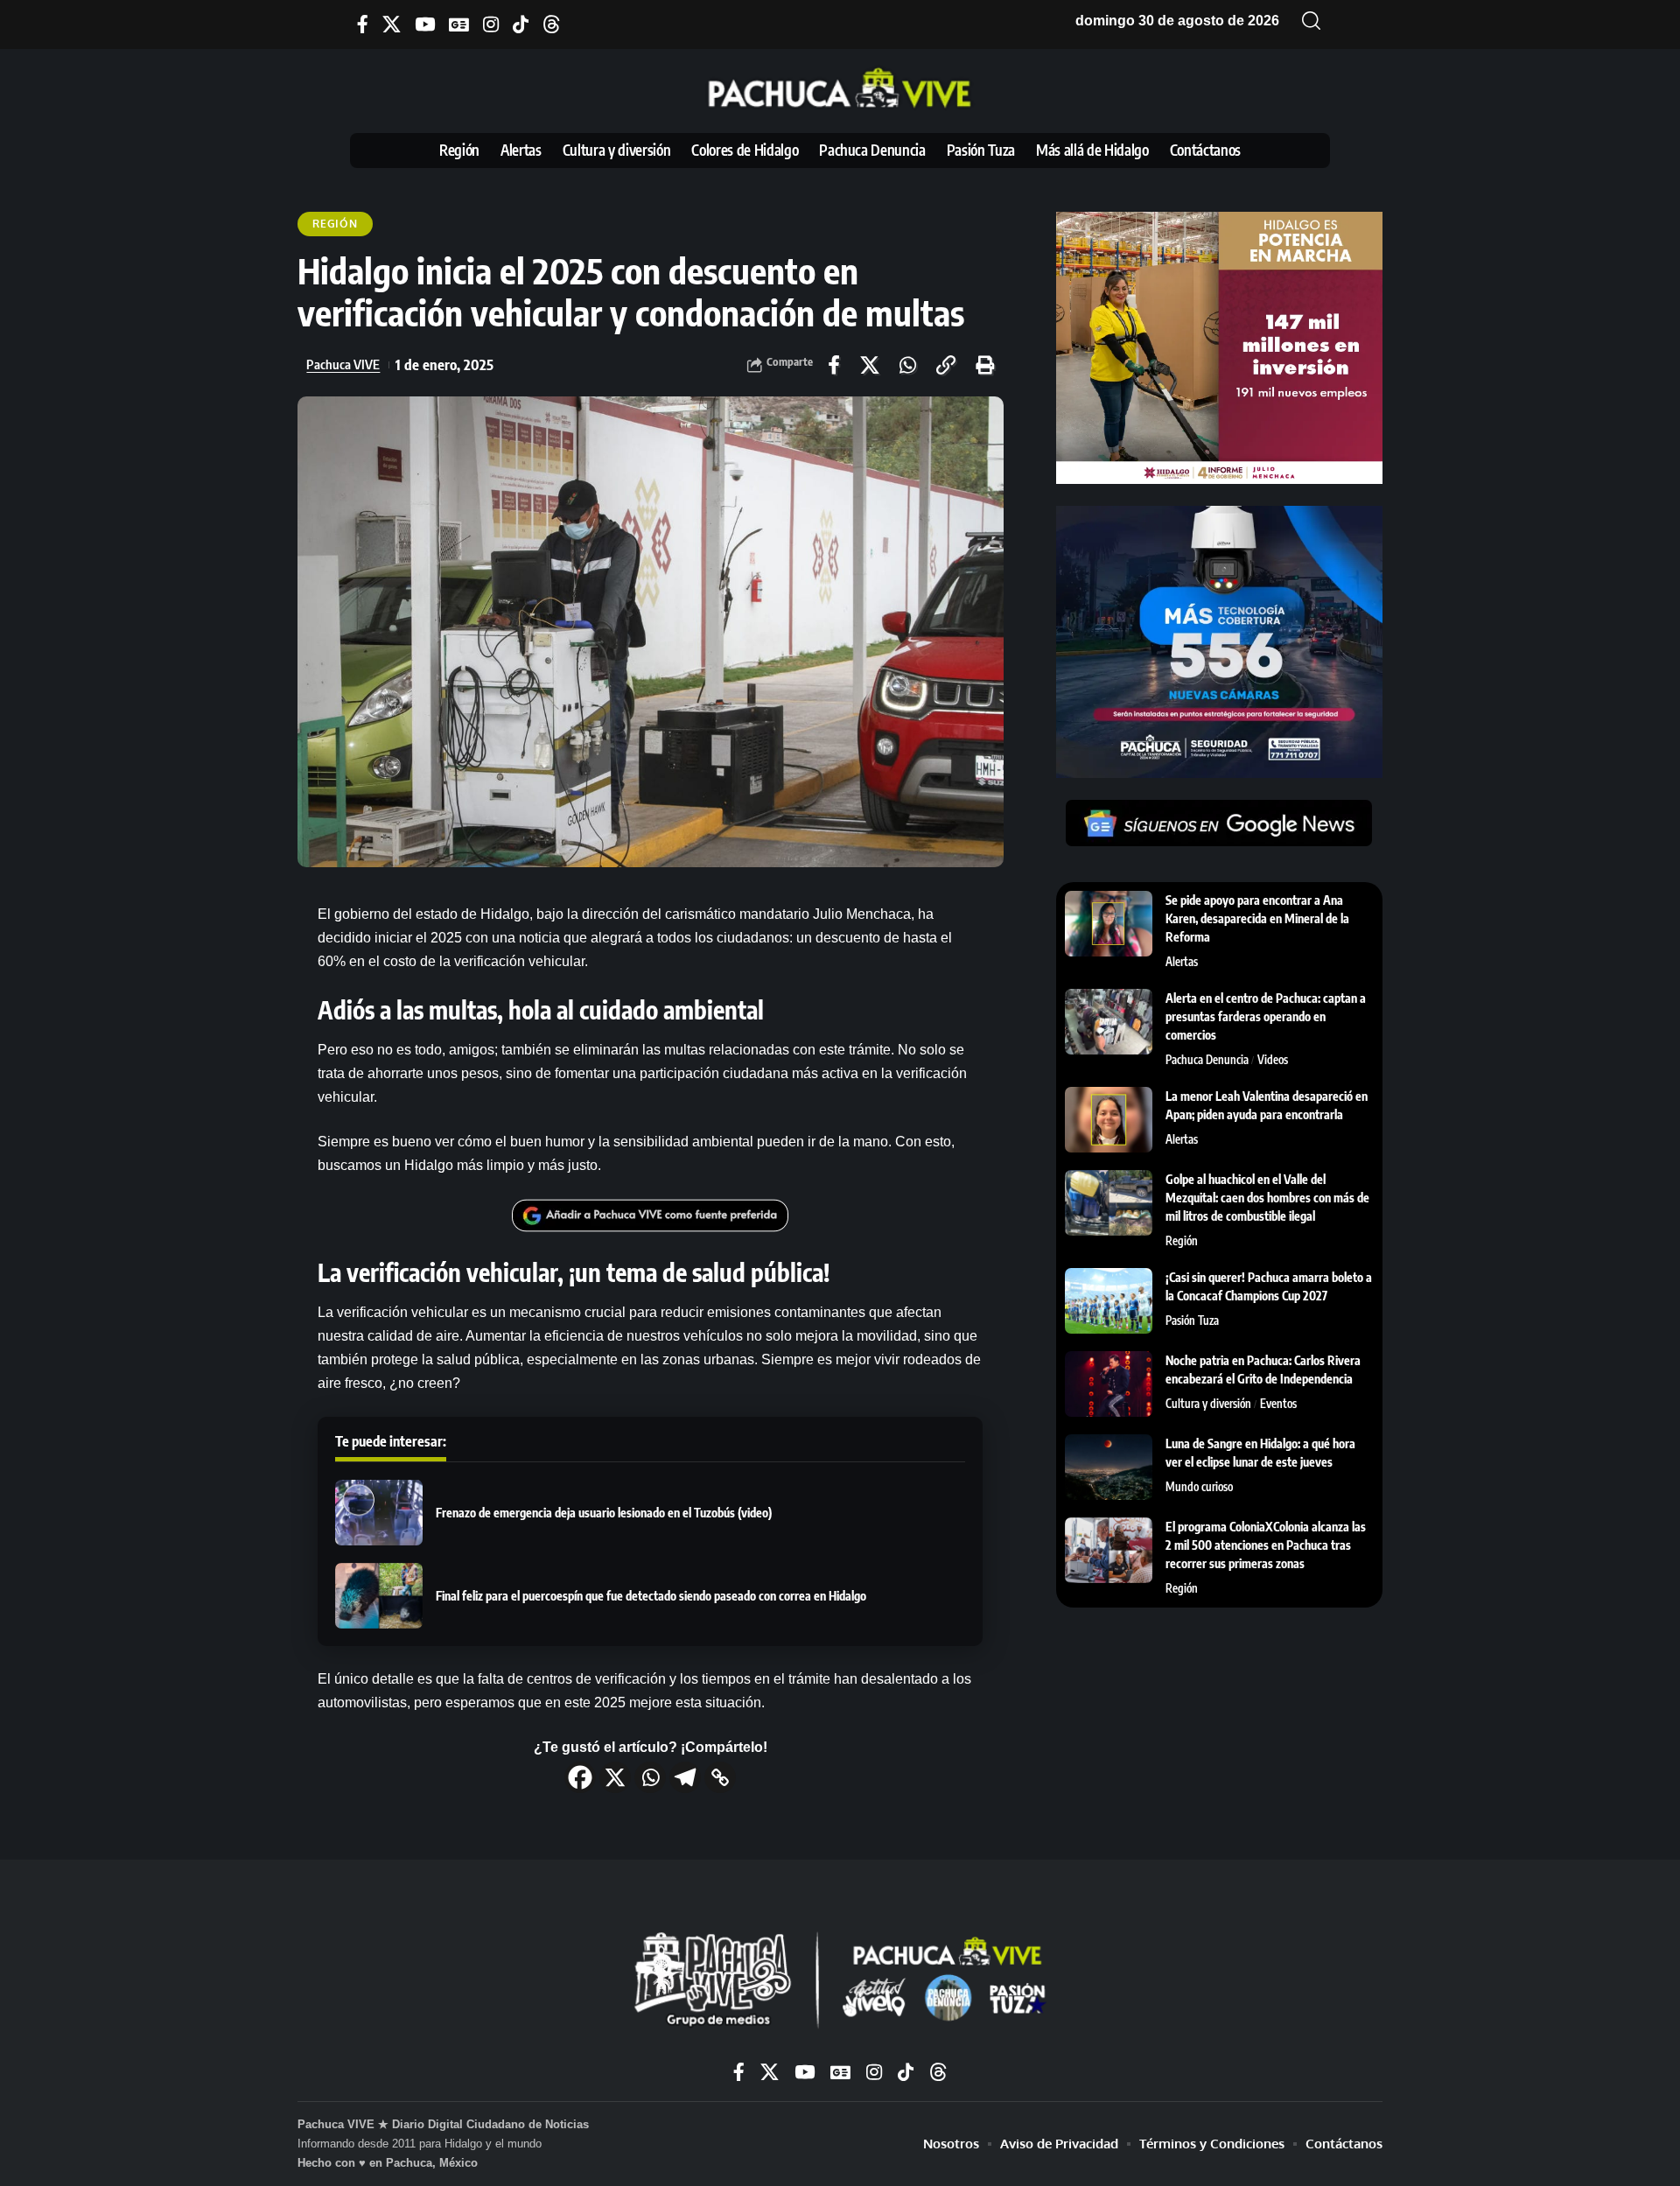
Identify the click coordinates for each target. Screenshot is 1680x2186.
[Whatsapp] (650, 1777)
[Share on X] (870, 365)
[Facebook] (363, 24)
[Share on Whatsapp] (908, 365)
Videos (1273, 1060)
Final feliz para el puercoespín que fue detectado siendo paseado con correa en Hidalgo (651, 1596)
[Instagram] (491, 24)
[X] (392, 24)
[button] (1312, 21)
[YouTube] (425, 24)
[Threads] (552, 24)
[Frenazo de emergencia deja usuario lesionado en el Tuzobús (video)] (379, 1513)
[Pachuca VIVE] (840, 1982)
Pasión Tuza (1192, 1321)
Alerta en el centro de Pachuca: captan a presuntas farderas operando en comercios (1266, 1016)
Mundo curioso (1199, 1487)
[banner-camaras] (1219, 641)
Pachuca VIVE (343, 364)
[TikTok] (521, 24)
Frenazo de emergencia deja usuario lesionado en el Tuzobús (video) (604, 1513)
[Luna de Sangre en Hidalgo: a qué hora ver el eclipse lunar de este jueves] (1109, 1467)
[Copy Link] (720, 1777)
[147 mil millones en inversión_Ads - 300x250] (1219, 347)
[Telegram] (685, 1777)
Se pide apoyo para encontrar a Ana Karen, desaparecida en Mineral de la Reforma (1257, 918)
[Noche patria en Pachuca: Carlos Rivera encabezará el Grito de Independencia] (1109, 1384)
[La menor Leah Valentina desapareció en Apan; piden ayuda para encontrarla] (1109, 1120)
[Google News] (459, 24)
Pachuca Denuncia (1207, 1060)
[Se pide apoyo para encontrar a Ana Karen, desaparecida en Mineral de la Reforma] (1109, 924)
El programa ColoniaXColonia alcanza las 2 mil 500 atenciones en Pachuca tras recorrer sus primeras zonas (1266, 1545)
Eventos (1278, 1404)
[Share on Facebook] (834, 365)
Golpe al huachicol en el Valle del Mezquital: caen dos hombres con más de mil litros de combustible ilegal (1267, 1198)
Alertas (1182, 962)
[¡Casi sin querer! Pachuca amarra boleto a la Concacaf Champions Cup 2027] (1109, 1301)
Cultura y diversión (1208, 1404)
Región (335, 224)
